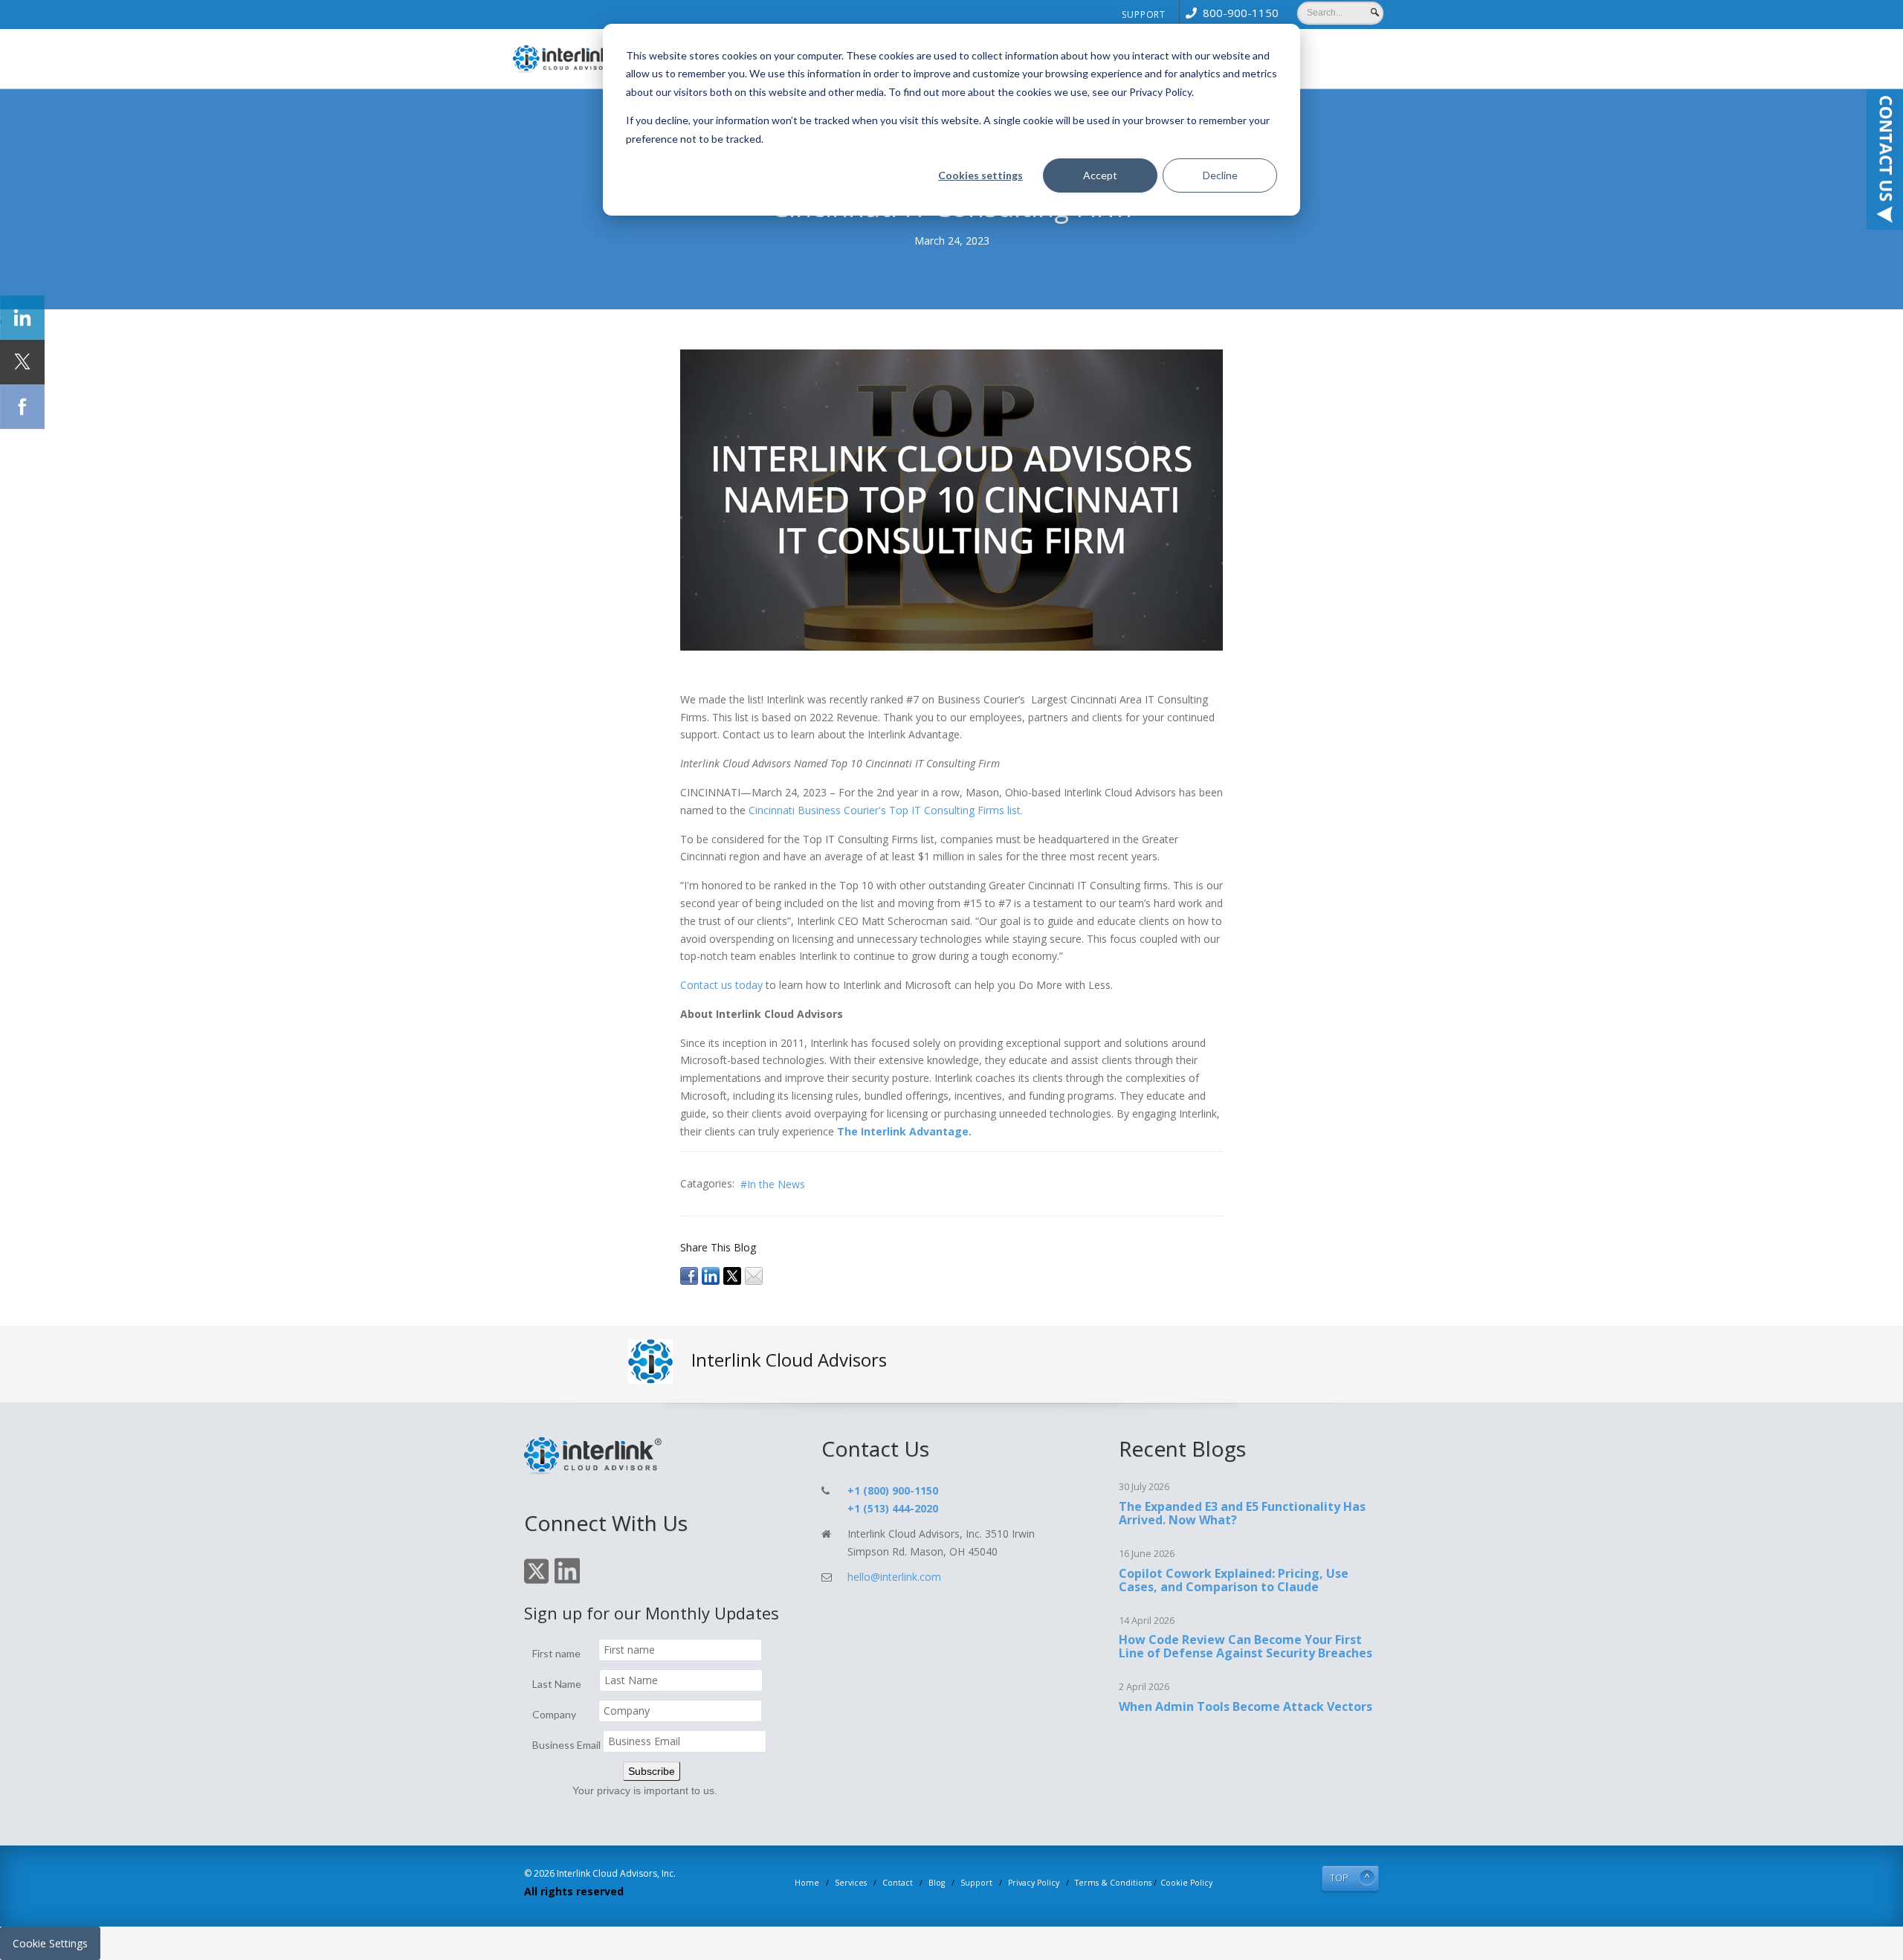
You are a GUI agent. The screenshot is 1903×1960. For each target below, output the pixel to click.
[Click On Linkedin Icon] (567, 1581)
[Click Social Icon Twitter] (22, 362)
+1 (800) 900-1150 (893, 1490)
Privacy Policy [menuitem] (1034, 1883)
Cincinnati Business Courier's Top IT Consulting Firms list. (886, 810)
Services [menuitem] (851, 1883)
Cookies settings (980, 175)
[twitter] (732, 1275)
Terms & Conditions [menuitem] (1113, 1883)
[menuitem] (1229, 13)
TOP (1339, 1878)
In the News (776, 1184)
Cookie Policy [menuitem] (1186, 1883)
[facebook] (689, 1275)
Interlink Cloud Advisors (789, 1360)
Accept (1100, 175)
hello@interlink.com (894, 1577)
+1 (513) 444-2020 (893, 1508)
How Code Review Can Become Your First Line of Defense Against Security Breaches (1245, 1646)
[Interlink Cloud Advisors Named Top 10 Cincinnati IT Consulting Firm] (951, 499)
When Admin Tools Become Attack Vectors (1245, 1706)
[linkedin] (711, 1275)
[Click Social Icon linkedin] (22, 317)
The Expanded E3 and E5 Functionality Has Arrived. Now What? (1242, 1513)
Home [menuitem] (807, 1883)
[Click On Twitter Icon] (536, 1581)
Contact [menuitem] (898, 1883)
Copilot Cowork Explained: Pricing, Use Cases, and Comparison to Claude (1234, 1580)
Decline (1220, 175)
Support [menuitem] (1144, 14)
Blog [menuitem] (937, 1883)
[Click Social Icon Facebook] (22, 407)
